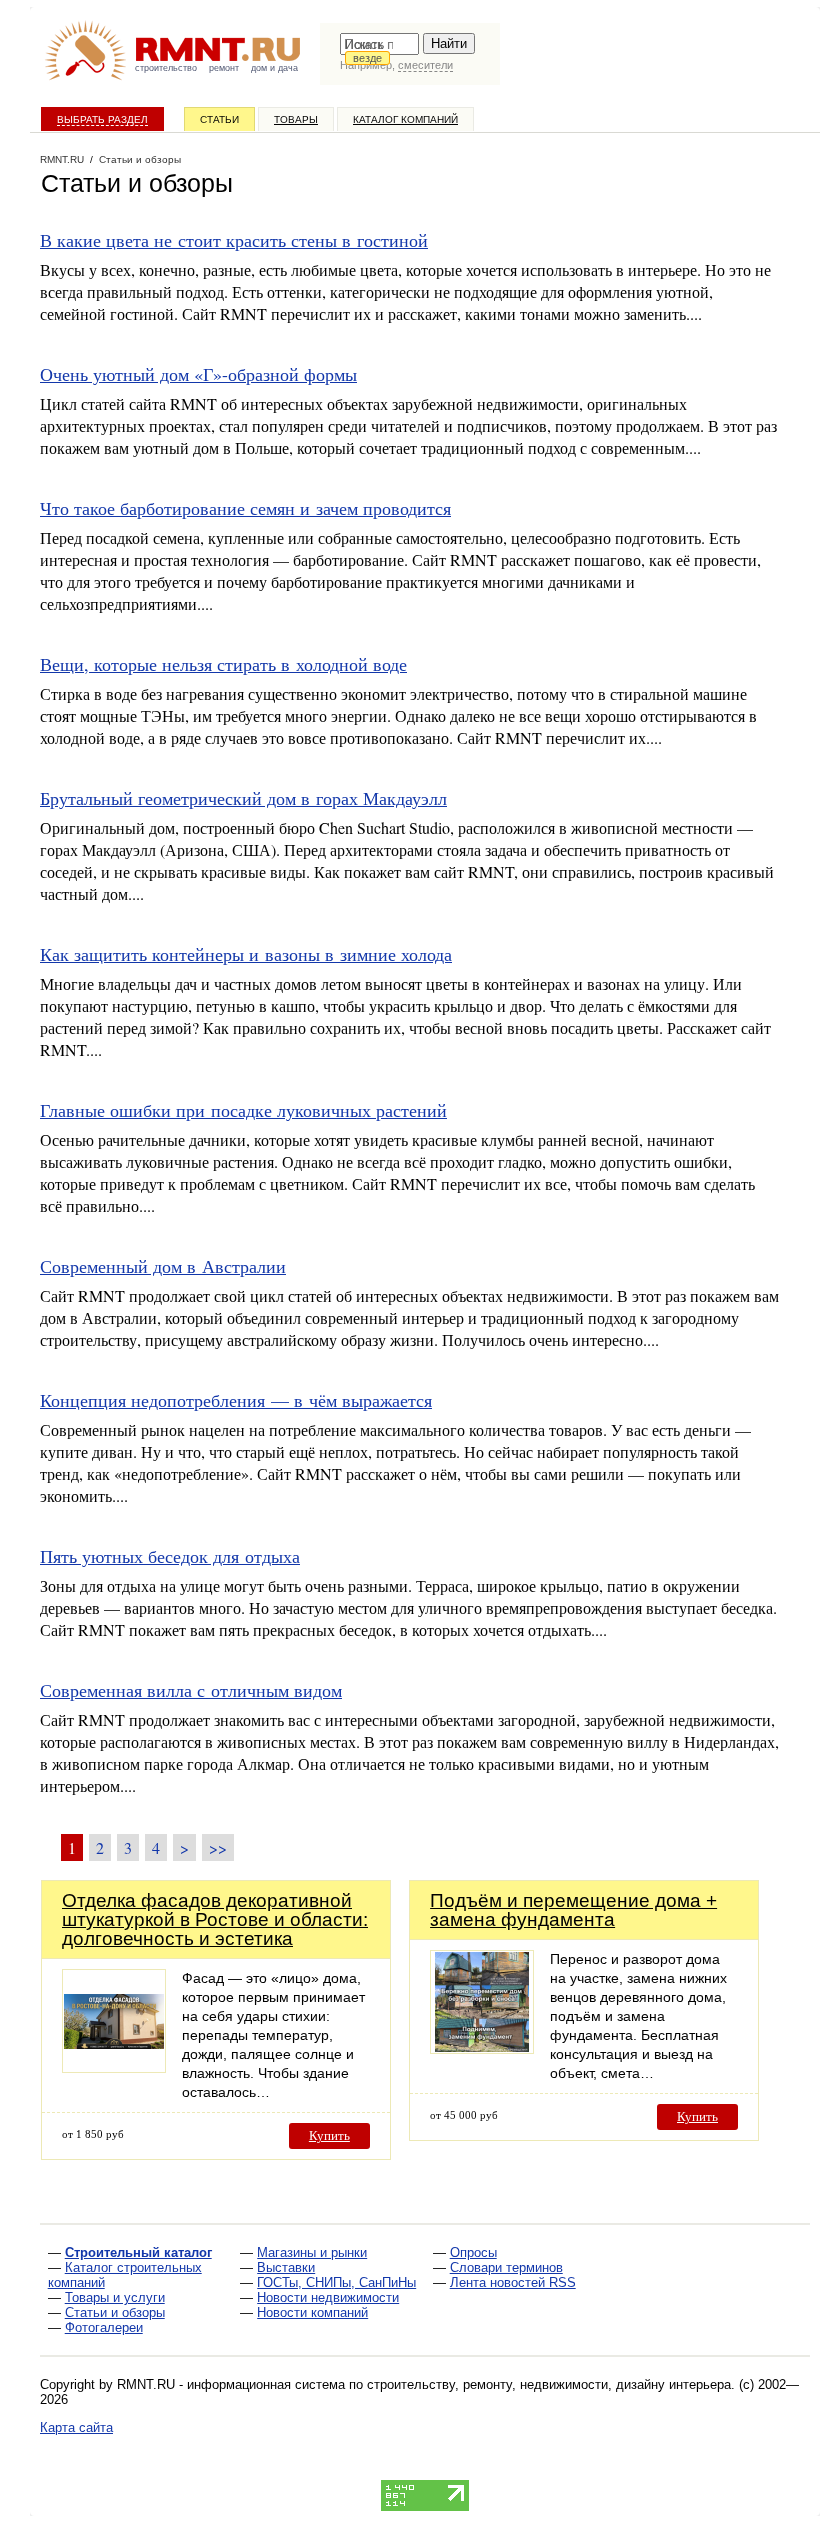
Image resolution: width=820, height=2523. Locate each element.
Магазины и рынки (312, 2252)
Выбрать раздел (102, 119)
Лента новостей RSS (513, 2282)
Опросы (473, 2252)
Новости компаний (312, 2312)
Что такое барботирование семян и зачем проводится (245, 508)
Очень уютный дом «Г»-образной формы (198, 374)
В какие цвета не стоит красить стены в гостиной (234, 240)
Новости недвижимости (328, 2297)
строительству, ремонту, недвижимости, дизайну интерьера (549, 2384)
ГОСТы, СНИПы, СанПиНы (336, 2282)
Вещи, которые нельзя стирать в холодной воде (223, 664)
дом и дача (274, 68)
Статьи (219, 119)
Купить (329, 2135)
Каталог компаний (405, 119)
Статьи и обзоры (115, 2312)
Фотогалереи (104, 2327)
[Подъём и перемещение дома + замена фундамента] (482, 2048)
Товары (296, 119)
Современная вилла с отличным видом (191, 1690)
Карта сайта (76, 2427)
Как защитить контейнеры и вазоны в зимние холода (246, 954)
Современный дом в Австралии (163, 1266)
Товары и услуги (115, 2297)
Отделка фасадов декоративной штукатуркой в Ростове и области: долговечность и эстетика (215, 1919)
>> (218, 1847)
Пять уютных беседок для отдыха (170, 1556)
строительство (166, 68)
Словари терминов (506, 2267)
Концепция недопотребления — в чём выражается (236, 1400)
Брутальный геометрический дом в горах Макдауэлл (243, 798)
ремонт (224, 68)
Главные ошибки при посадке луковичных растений (243, 1110)
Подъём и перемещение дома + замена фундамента (573, 1910)
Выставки (286, 2267)
